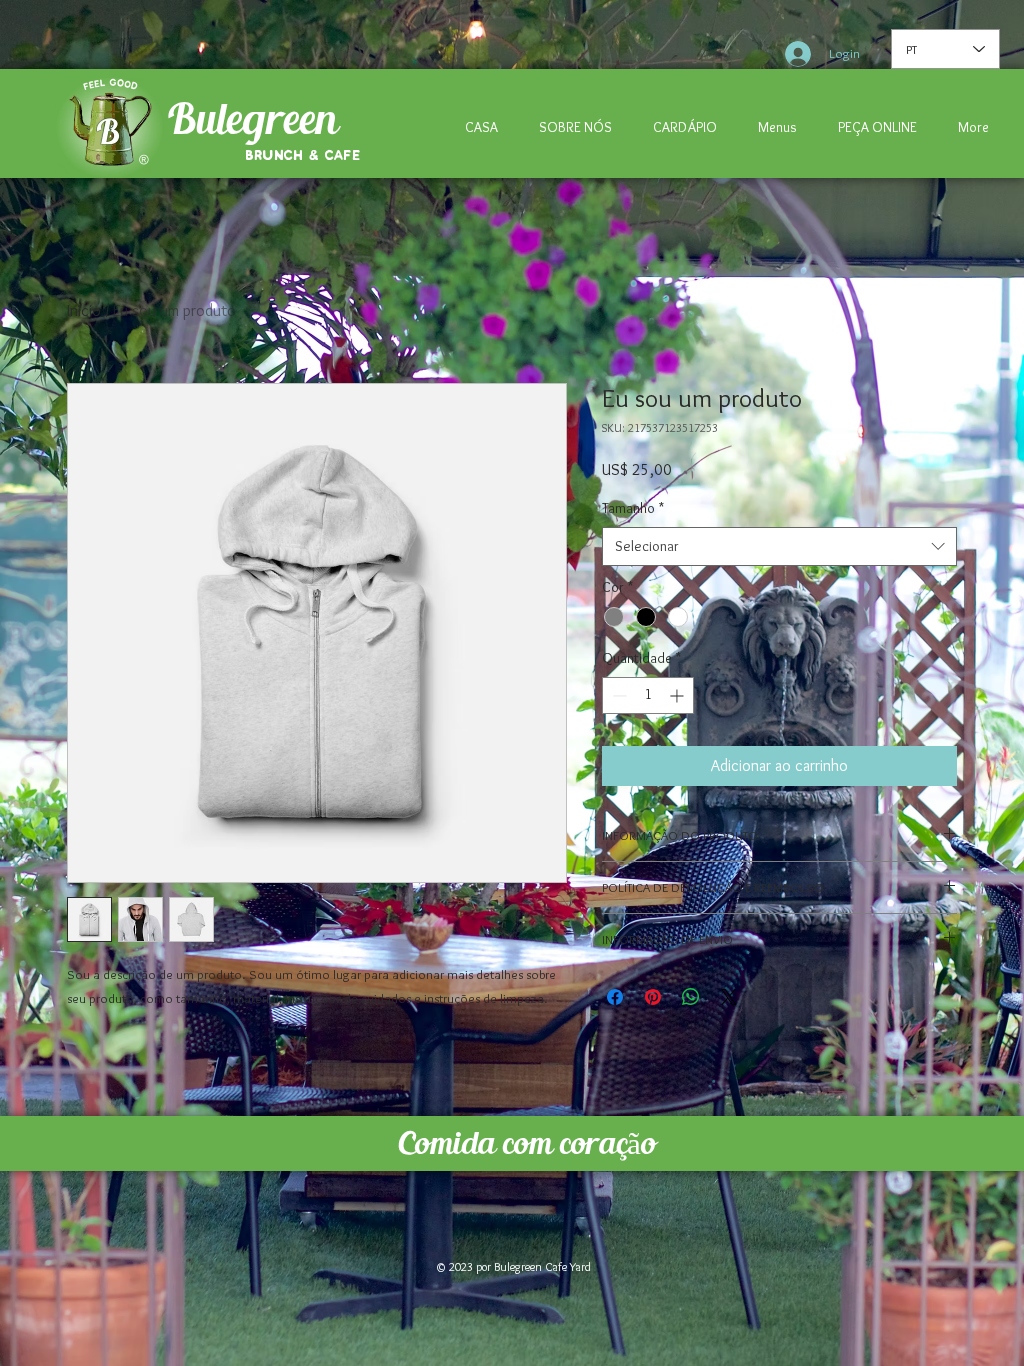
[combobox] (779, 546)
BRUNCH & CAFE (303, 155)
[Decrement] (617, 695)
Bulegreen (251, 118)
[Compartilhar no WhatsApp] (691, 997)
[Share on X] (729, 997)
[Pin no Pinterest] (653, 997)
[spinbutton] (648, 695)
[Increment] (678, 695)
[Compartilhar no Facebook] (615, 997)
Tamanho (633, 508)
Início (84, 310)
